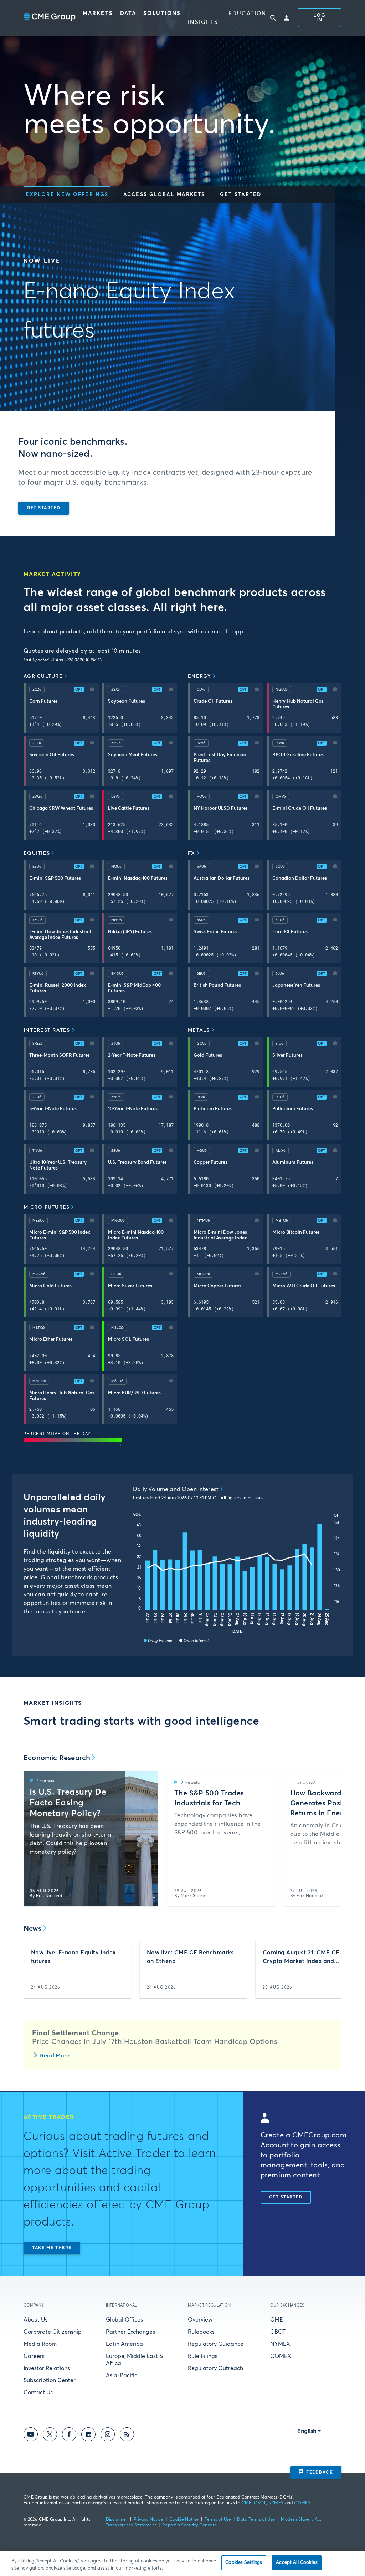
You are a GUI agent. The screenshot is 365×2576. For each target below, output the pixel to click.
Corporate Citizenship (53, 2332)
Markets (98, 13)
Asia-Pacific (122, 2375)
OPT (79, 690)
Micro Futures (47, 1207)
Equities (37, 853)
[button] (67, 195)
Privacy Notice (148, 2520)
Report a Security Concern (189, 2525)
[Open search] (273, 18)
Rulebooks (201, 2332)
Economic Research (57, 1758)
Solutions (162, 13)
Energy (200, 676)
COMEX (281, 2356)
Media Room (40, 2344)
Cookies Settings (244, 2563)
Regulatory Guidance (216, 2344)
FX (192, 853)
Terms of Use (218, 2520)
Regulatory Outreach (215, 2368)
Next (330, 1838)
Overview (200, 2320)
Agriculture (43, 676)
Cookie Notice (184, 2520)
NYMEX (280, 2344)
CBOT (278, 2332)
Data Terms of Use (256, 2520)
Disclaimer (117, 2520)
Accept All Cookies (297, 2563)
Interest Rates (47, 1030)
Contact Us (38, 2393)
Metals (199, 1030)
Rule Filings (203, 2356)
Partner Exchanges (130, 2332)
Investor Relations (47, 2368)
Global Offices (124, 2320)
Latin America (124, 2344)
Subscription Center (50, 2380)
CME (276, 2320)
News (32, 1929)
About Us (35, 2320)
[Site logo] (50, 18)
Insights (203, 22)
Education (247, 14)
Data (128, 13)
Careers (34, 2356)
